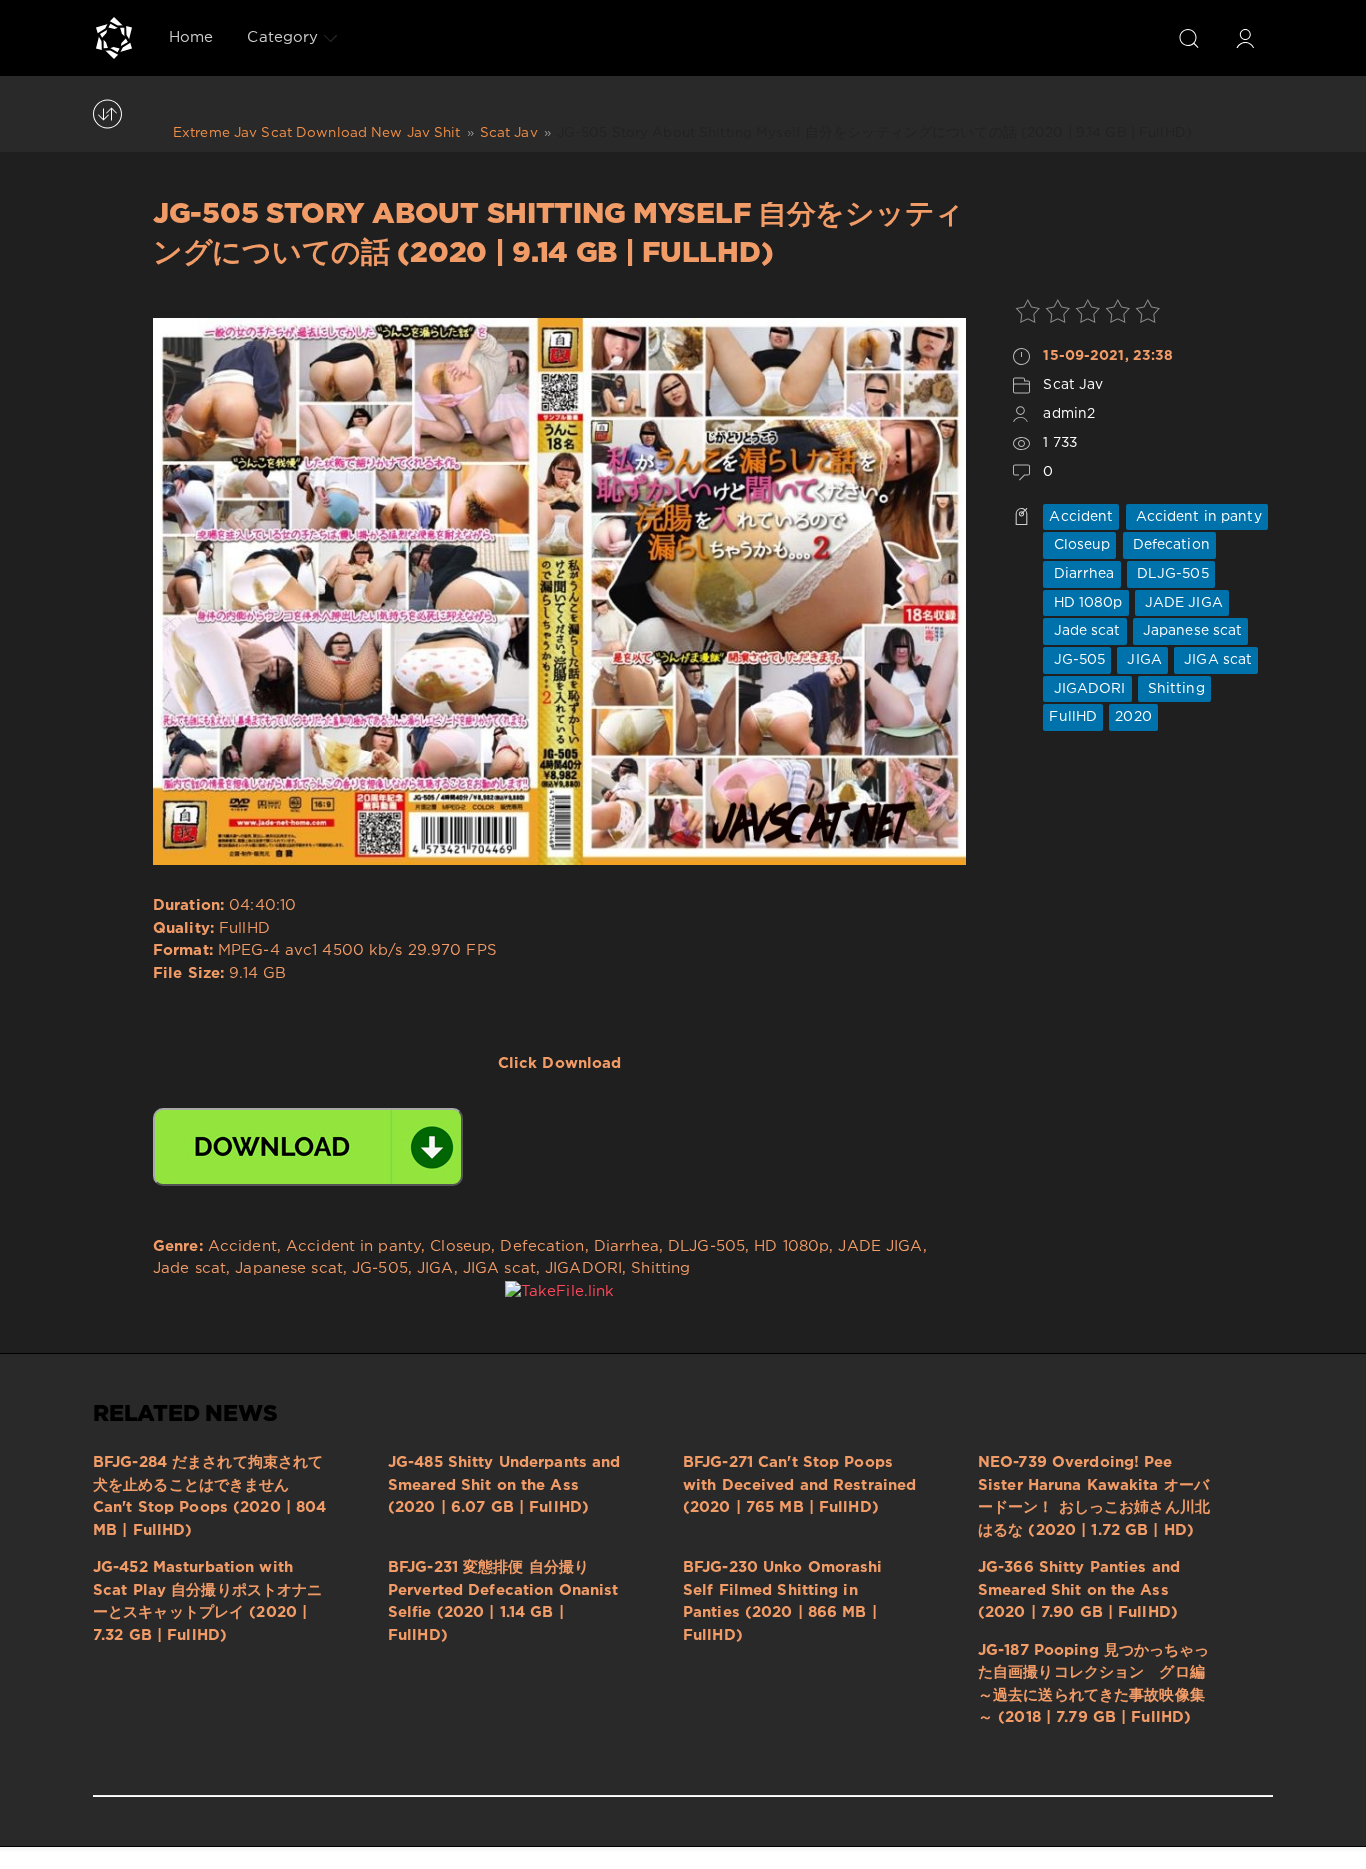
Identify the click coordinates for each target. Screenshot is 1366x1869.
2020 (1133, 717)
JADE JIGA (1182, 603)
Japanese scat (1191, 631)
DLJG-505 (1171, 574)
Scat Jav (1073, 385)
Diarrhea (1081, 574)
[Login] (1245, 38)
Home (191, 37)
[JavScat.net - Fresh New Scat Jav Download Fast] (114, 38)
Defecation (1169, 545)
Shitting (1174, 689)
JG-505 (1077, 660)
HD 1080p (1085, 603)
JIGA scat (1216, 660)
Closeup (1079, 545)
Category (282, 37)
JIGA (1142, 660)
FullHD (1073, 717)
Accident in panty (1197, 517)
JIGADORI (1087, 689)
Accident (1081, 517)
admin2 (1069, 414)
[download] (308, 1147)
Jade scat (1084, 631)
